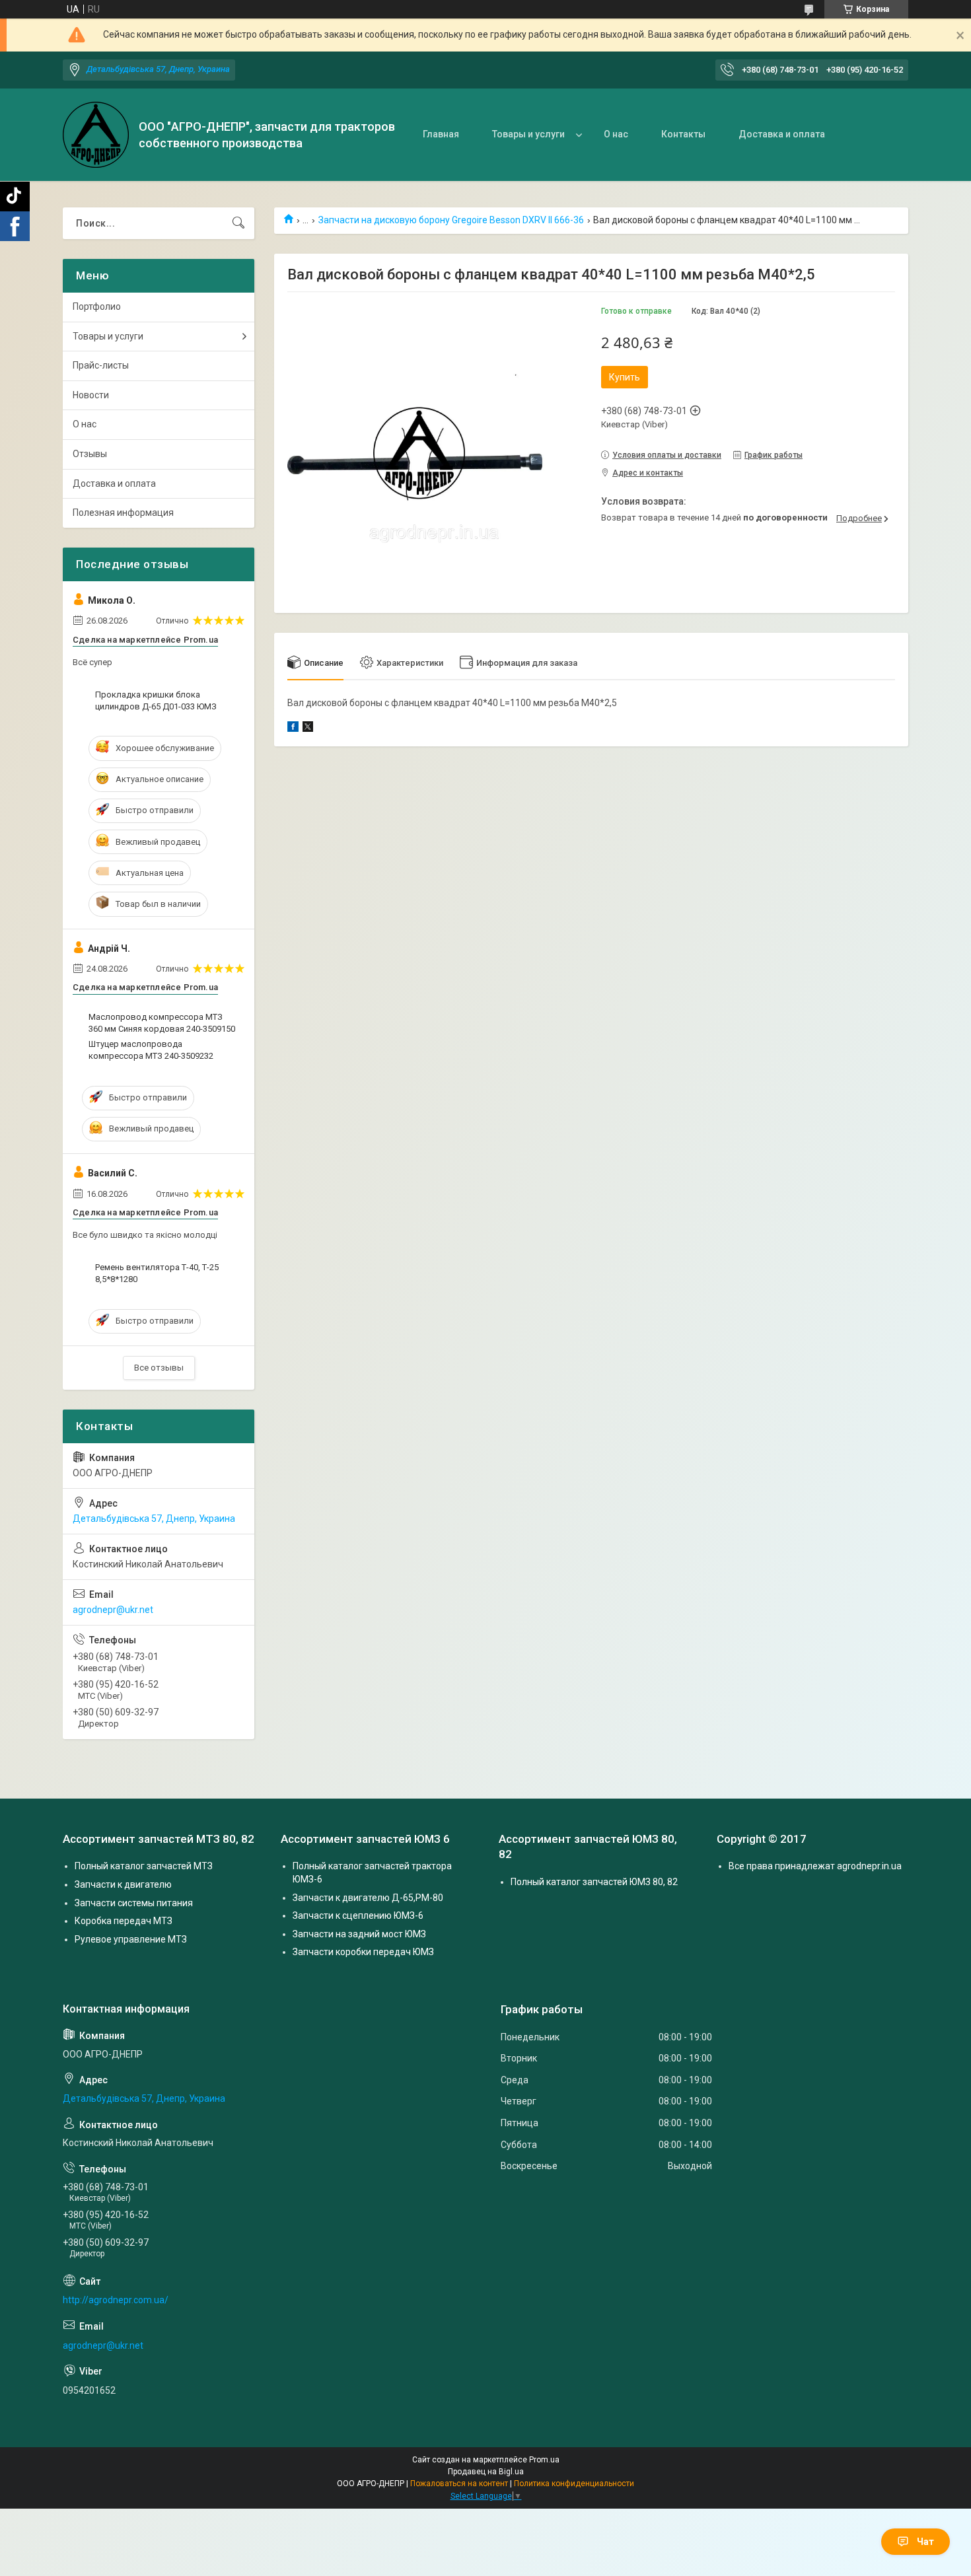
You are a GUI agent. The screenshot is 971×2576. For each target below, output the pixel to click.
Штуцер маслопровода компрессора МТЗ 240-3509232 (151, 1050)
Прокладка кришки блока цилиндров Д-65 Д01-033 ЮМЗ (156, 700)
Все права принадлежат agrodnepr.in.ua (815, 1866)
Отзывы (90, 454)
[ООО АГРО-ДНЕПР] (96, 135)
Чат (925, 2542)
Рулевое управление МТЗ (131, 1939)
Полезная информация (123, 513)
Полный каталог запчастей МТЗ (144, 1866)
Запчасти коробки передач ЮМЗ (363, 1952)
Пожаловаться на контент (459, 2484)
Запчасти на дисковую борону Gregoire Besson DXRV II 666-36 (451, 220)
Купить (625, 377)
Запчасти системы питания (134, 1903)
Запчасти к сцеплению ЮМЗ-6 (358, 1915)
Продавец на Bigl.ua (486, 2472)
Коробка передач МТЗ (124, 1921)
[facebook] (293, 729)
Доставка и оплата (782, 134)
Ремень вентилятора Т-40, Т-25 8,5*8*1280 (157, 1273)
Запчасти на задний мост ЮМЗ (359, 1934)
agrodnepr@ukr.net (113, 1610)
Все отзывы (159, 1368)
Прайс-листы (101, 365)
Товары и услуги (528, 134)
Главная (441, 134)
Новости (91, 395)
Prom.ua (544, 2460)
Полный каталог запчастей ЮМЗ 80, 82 (594, 1882)
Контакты (683, 134)
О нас (616, 134)
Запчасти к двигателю (123, 1884)
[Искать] (238, 223)
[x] (308, 729)
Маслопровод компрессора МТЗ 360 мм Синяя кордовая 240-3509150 (162, 1023)
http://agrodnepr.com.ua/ (116, 2300)
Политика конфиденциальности (574, 2484)
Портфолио (97, 306)
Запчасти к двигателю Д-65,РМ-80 (368, 1898)
